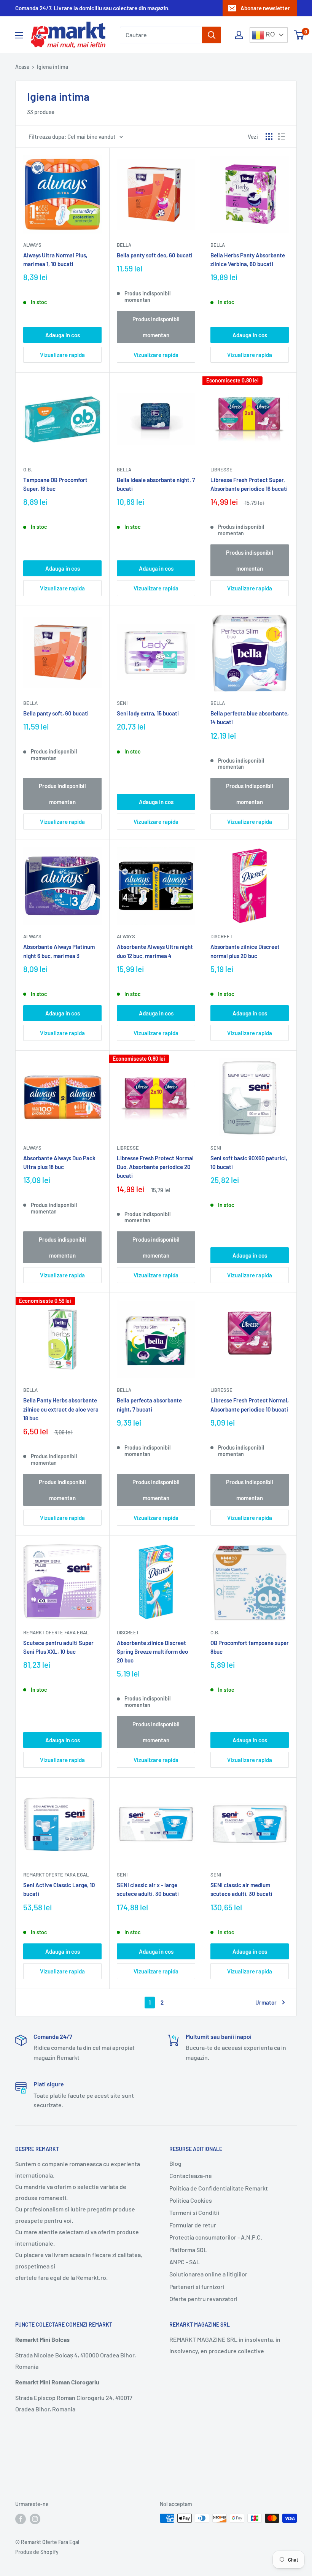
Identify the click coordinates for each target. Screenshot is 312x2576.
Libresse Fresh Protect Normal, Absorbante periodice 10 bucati (250, 1405)
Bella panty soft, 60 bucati (56, 713)
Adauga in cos (63, 335)
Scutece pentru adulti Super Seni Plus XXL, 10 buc (58, 1647)
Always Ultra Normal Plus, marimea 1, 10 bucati (55, 259)
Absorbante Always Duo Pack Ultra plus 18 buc (59, 1162)
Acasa (22, 67)
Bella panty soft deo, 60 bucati (155, 255)
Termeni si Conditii (194, 2212)
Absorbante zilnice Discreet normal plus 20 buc (245, 951)
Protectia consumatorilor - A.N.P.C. (216, 2237)
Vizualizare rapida (62, 355)
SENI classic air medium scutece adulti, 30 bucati (241, 1889)
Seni (122, 703)
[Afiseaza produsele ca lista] (282, 136)
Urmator (266, 2002)
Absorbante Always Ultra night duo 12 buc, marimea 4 (155, 951)
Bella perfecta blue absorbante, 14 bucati (250, 718)
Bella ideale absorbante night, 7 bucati (156, 484)
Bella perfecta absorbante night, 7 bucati (149, 1405)
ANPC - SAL (185, 2262)
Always (32, 245)
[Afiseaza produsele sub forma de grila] (269, 136)
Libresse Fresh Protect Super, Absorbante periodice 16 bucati (249, 484)
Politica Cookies (191, 2200)
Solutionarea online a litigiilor (208, 2274)
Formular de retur (193, 2225)
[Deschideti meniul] (19, 35)
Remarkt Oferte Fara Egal (56, 1632)
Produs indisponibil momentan (156, 327)
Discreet (221, 936)
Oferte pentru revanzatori (203, 2299)
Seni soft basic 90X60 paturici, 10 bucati (249, 1162)
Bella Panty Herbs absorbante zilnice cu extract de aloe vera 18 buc (61, 1409)
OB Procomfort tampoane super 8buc (250, 1647)
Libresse (221, 470)
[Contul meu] (239, 35)
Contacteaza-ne (191, 2175)
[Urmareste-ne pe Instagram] (35, 2519)
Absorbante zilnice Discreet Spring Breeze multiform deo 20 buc (152, 1652)
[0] (299, 35)
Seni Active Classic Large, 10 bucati (59, 1889)
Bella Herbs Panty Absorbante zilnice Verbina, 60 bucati (248, 259)
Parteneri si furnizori (197, 2287)
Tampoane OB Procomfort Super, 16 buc (55, 484)
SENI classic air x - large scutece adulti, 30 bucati (148, 1889)
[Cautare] (212, 35)
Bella (124, 245)
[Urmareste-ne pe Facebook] (21, 2519)
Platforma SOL (188, 2250)
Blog (175, 2163)
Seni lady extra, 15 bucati (148, 713)
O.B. (28, 470)
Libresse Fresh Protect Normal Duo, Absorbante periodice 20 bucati (155, 1167)
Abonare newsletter (265, 8)
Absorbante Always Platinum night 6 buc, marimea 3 (59, 951)
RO (269, 34)
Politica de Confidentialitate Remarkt (219, 2188)
